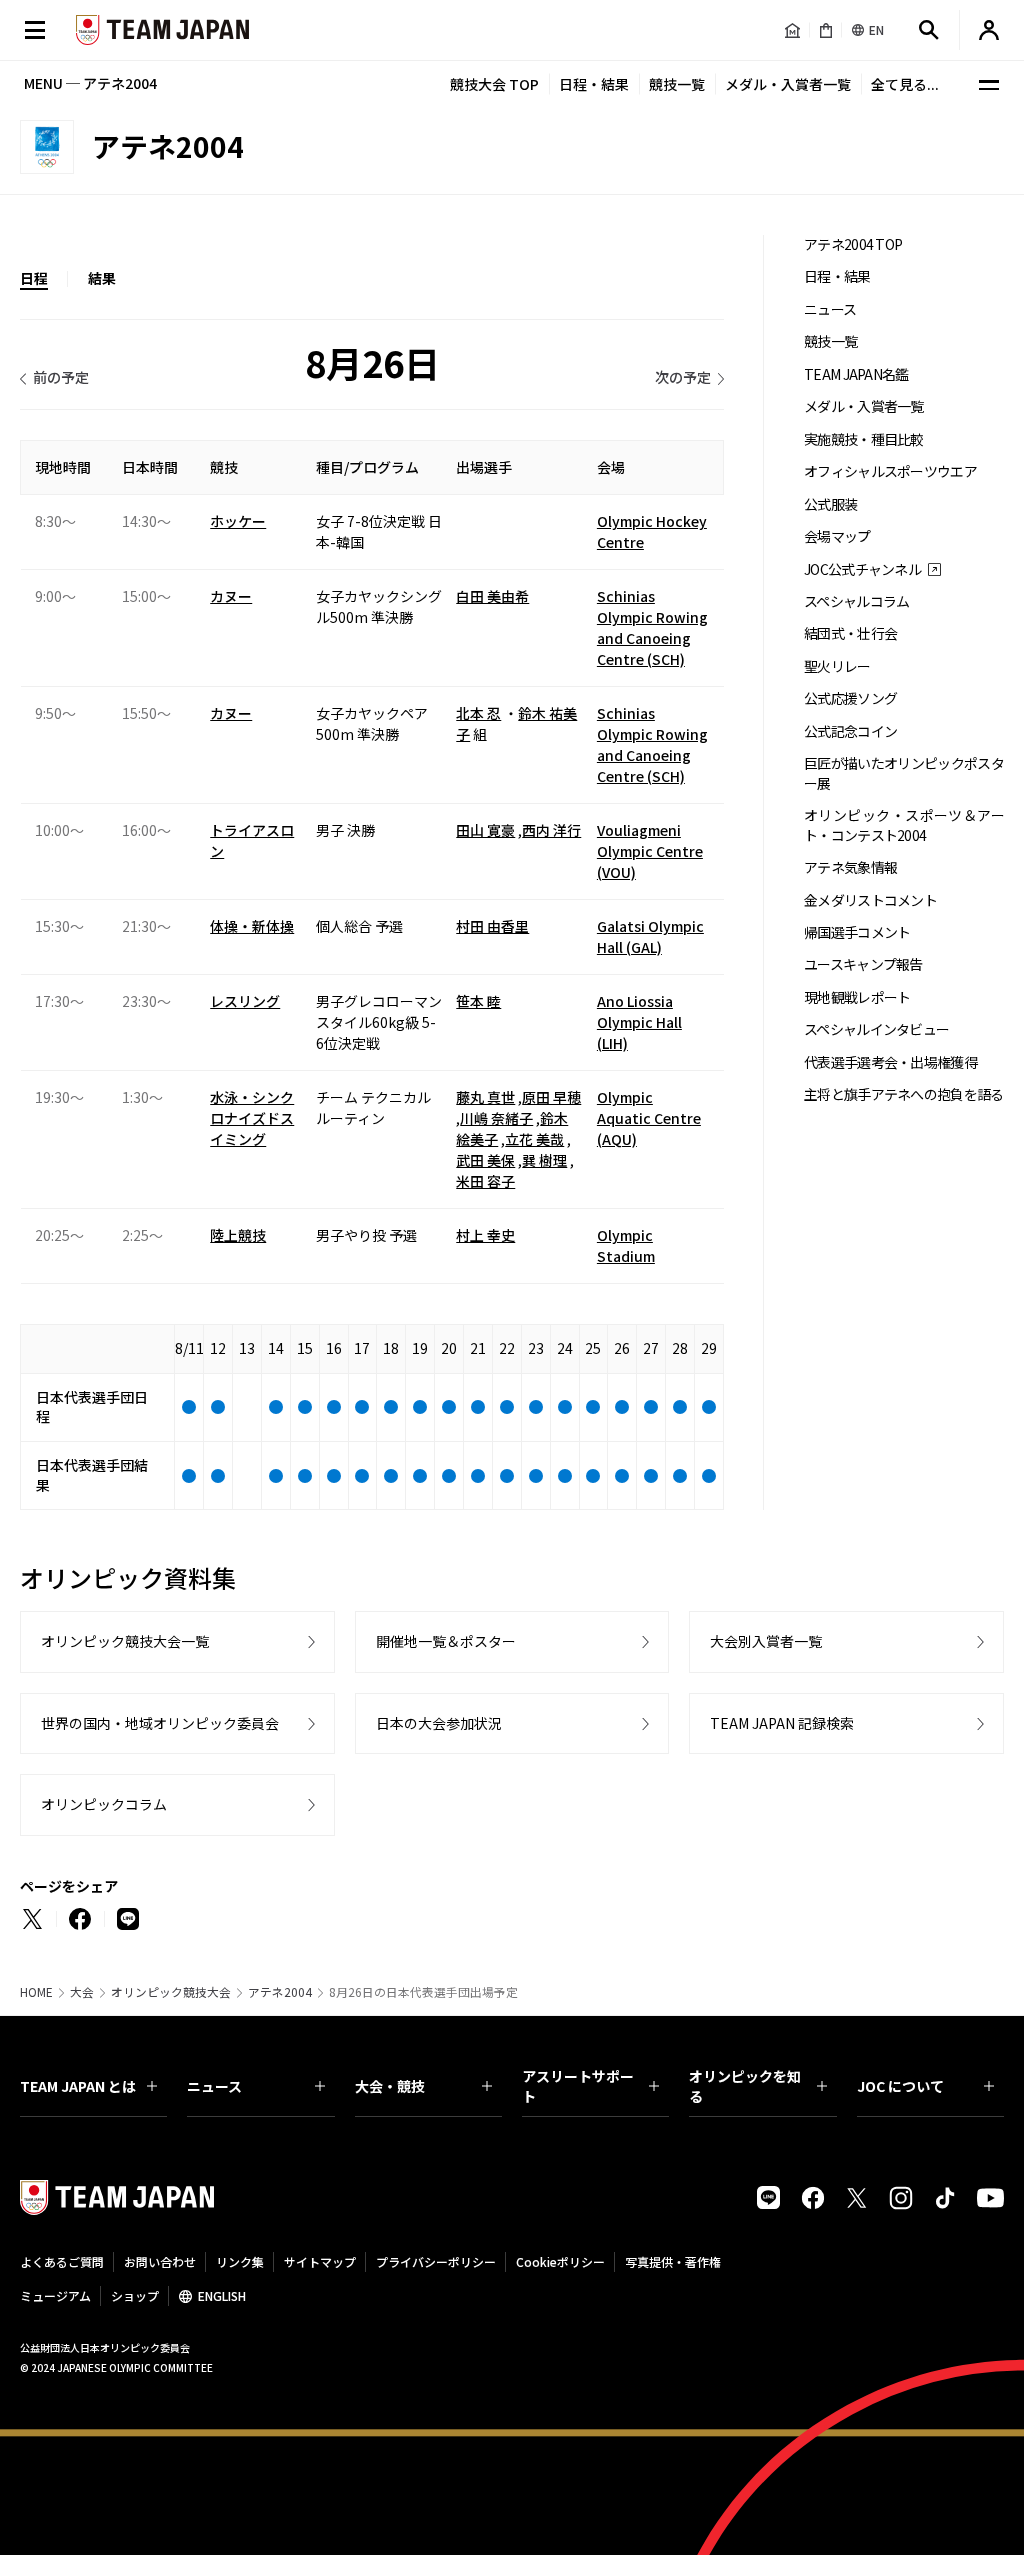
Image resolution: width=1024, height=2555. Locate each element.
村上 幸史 (485, 1235)
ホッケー (238, 521)
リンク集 (240, 2261)
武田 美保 (485, 1160)
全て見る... (905, 84)
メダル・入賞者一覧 (788, 84)
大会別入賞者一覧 (766, 1641)
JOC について (900, 2086)
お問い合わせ (160, 2261)
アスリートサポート (578, 2086)
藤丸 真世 (485, 1097)
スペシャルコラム (856, 601)
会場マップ (837, 536)
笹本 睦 (478, 1001)
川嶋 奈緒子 (496, 1118)
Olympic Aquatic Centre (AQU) (649, 1118)
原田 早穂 (551, 1097)
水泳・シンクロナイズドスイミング (252, 1118)
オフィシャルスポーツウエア (890, 471)
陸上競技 (238, 1235)
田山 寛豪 (485, 830)
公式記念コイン (850, 731)
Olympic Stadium (626, 1245)
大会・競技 (390, 2086)
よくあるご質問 (62, 2261)
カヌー (231, 596)
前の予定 (61, 377)
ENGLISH (222, 2295)
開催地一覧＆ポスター (446, 1641)
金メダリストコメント (870, 900)
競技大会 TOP (494, 84)
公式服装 (830, 504)
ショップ (135, 2295)
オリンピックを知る (745, 2086)
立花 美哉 (534, 1139)
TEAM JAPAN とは (78, 2086)
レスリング (245, 1001)
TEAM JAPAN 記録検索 (782, 1723)
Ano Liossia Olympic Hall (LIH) (639, 1022)
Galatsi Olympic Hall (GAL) (650, 936)
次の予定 (683, 377)
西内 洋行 (551, 830)
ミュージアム (55, 2295)
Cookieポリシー (560, 2261)
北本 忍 (478, 713)
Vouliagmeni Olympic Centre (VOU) (650, 851)
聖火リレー (837, 666)
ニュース (830, 309)
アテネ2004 (280, 1992)
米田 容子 (485, 1181)
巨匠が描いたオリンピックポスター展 (904, 773)
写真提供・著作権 (673, 2261)
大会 (82, 1992)
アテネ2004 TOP (853, 244)
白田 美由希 (492, 596)
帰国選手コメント (857, 932)
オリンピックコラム (104, 1804)
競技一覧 (677, 84)
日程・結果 (594, 84)
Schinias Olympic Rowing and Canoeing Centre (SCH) (652, 627)
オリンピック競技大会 (171, 1992)
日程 (34, 278)
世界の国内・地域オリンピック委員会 (160, 1723)
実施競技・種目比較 (864, 439)
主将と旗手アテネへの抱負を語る (904, 1094)
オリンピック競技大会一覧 (125, 1641)
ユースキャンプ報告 (863, 964)
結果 (102, 278)
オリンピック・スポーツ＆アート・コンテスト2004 (904, 825)
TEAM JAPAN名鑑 (856, 374)
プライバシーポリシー (436, 2261)
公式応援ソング (850, 698)
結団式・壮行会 (850, 633)
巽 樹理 (544, 1160)
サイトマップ (320, 2261)
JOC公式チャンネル (862, 569)
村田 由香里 (492, 926)
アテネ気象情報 (850, 867)
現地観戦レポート (857, 997)
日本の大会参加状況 (439, 1723)
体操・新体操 (252, 926)
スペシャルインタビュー (876, 1029)
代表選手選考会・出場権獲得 (890, 1062)
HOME (36, 1992)
